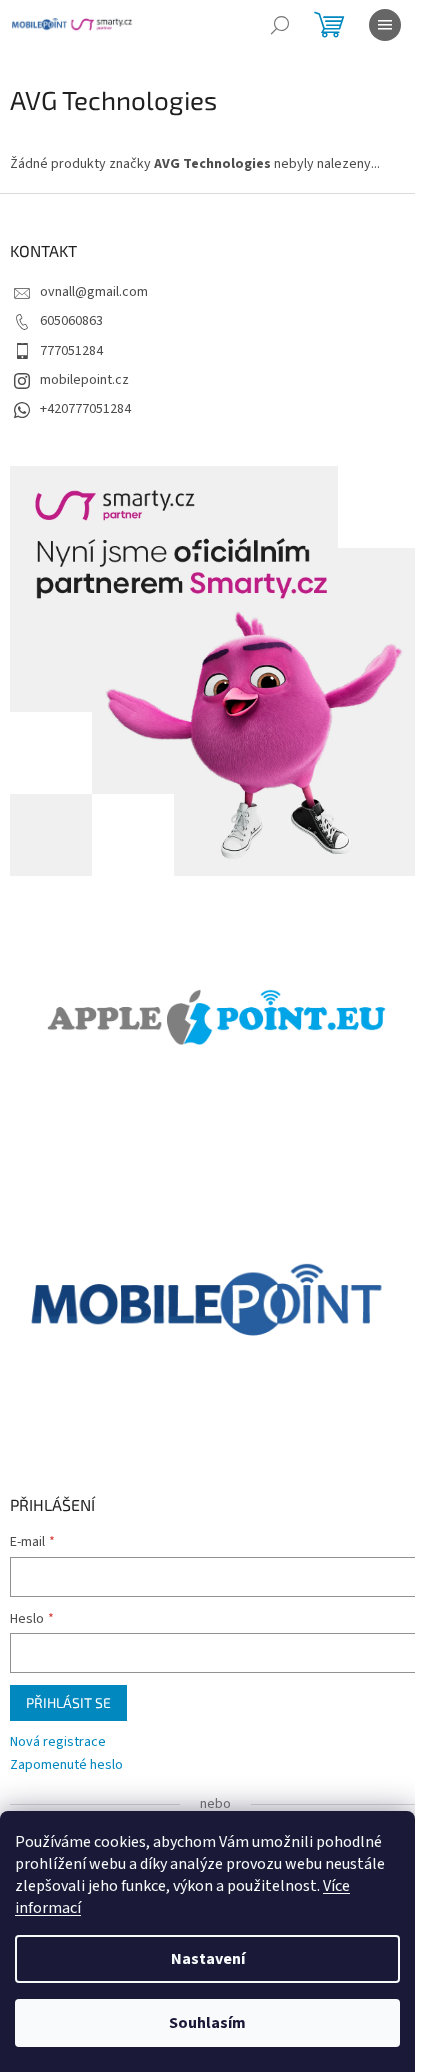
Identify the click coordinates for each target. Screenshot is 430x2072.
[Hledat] (280, 25)
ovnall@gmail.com (94, 292)
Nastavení (208, 1959)
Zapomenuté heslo (66, 1765)
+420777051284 (85, 409)
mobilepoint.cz (84, 380)
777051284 (71, 351)
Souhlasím (207, 2023)
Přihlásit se (68, 1702)
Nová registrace (58, 1742)
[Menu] (385, 25)
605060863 (71, 321)
